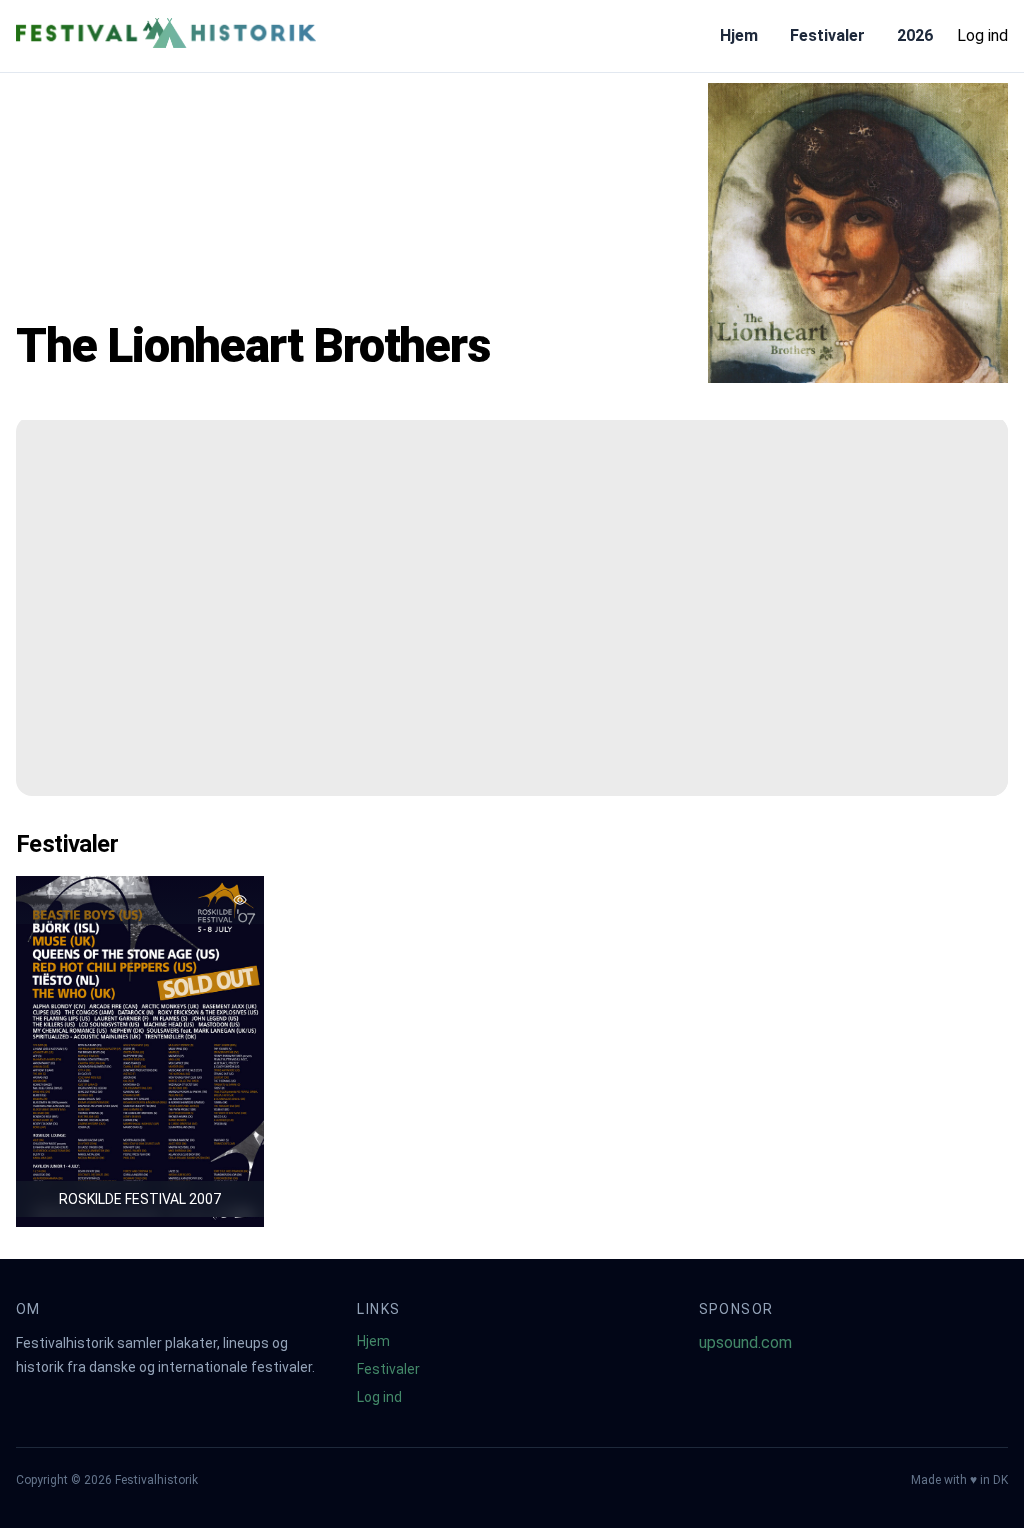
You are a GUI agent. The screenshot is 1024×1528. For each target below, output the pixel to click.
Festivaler (827, 35)
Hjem (739, 35)
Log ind (982, 35)
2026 (915, 35)
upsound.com (745, 1342)
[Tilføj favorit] (240, 900)
